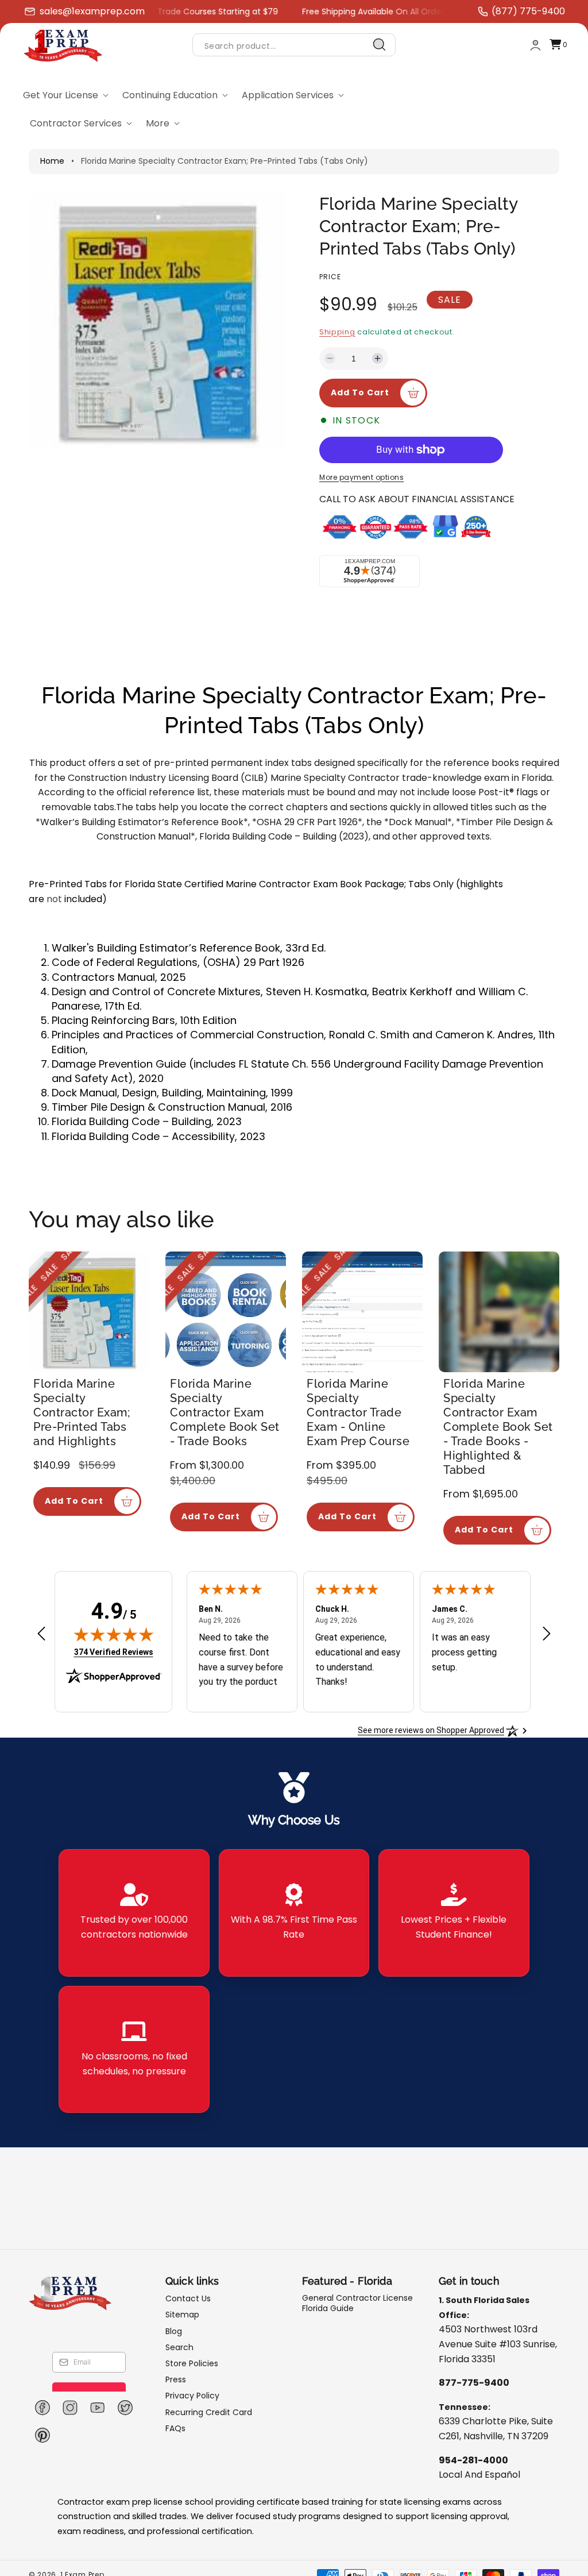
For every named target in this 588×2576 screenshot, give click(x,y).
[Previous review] (41, 1634)
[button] (558, 45)
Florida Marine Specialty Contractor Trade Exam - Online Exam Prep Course (358, 1412)
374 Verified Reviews (114, 1652)
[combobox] (294, 45)
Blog (174, 2331)
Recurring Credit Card (209, 2412)
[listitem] (134, 1913)
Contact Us (188, 2299)
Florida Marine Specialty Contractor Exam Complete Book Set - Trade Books (225, 1412)
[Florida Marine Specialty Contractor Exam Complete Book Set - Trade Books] (226, 1312)
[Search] (380, 45)
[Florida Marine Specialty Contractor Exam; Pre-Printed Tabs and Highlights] (89, 1312)
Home (52, 161)
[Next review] (547, 1634)
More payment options (361, 477)
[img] (114, 1634)
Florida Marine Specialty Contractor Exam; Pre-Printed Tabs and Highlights (82, 1412)
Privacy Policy (192, 2396)
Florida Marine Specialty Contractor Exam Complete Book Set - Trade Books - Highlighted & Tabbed (498, 1427)
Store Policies (192, 2363)
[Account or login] (535, 45)
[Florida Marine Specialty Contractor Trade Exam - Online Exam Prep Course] (362, 1312)
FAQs (175, 2428)
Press (176, 2379)
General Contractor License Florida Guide (357, 2303)
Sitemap (182, 2315)
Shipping (337, 332)
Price (330, 277)
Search (179, 2347)
